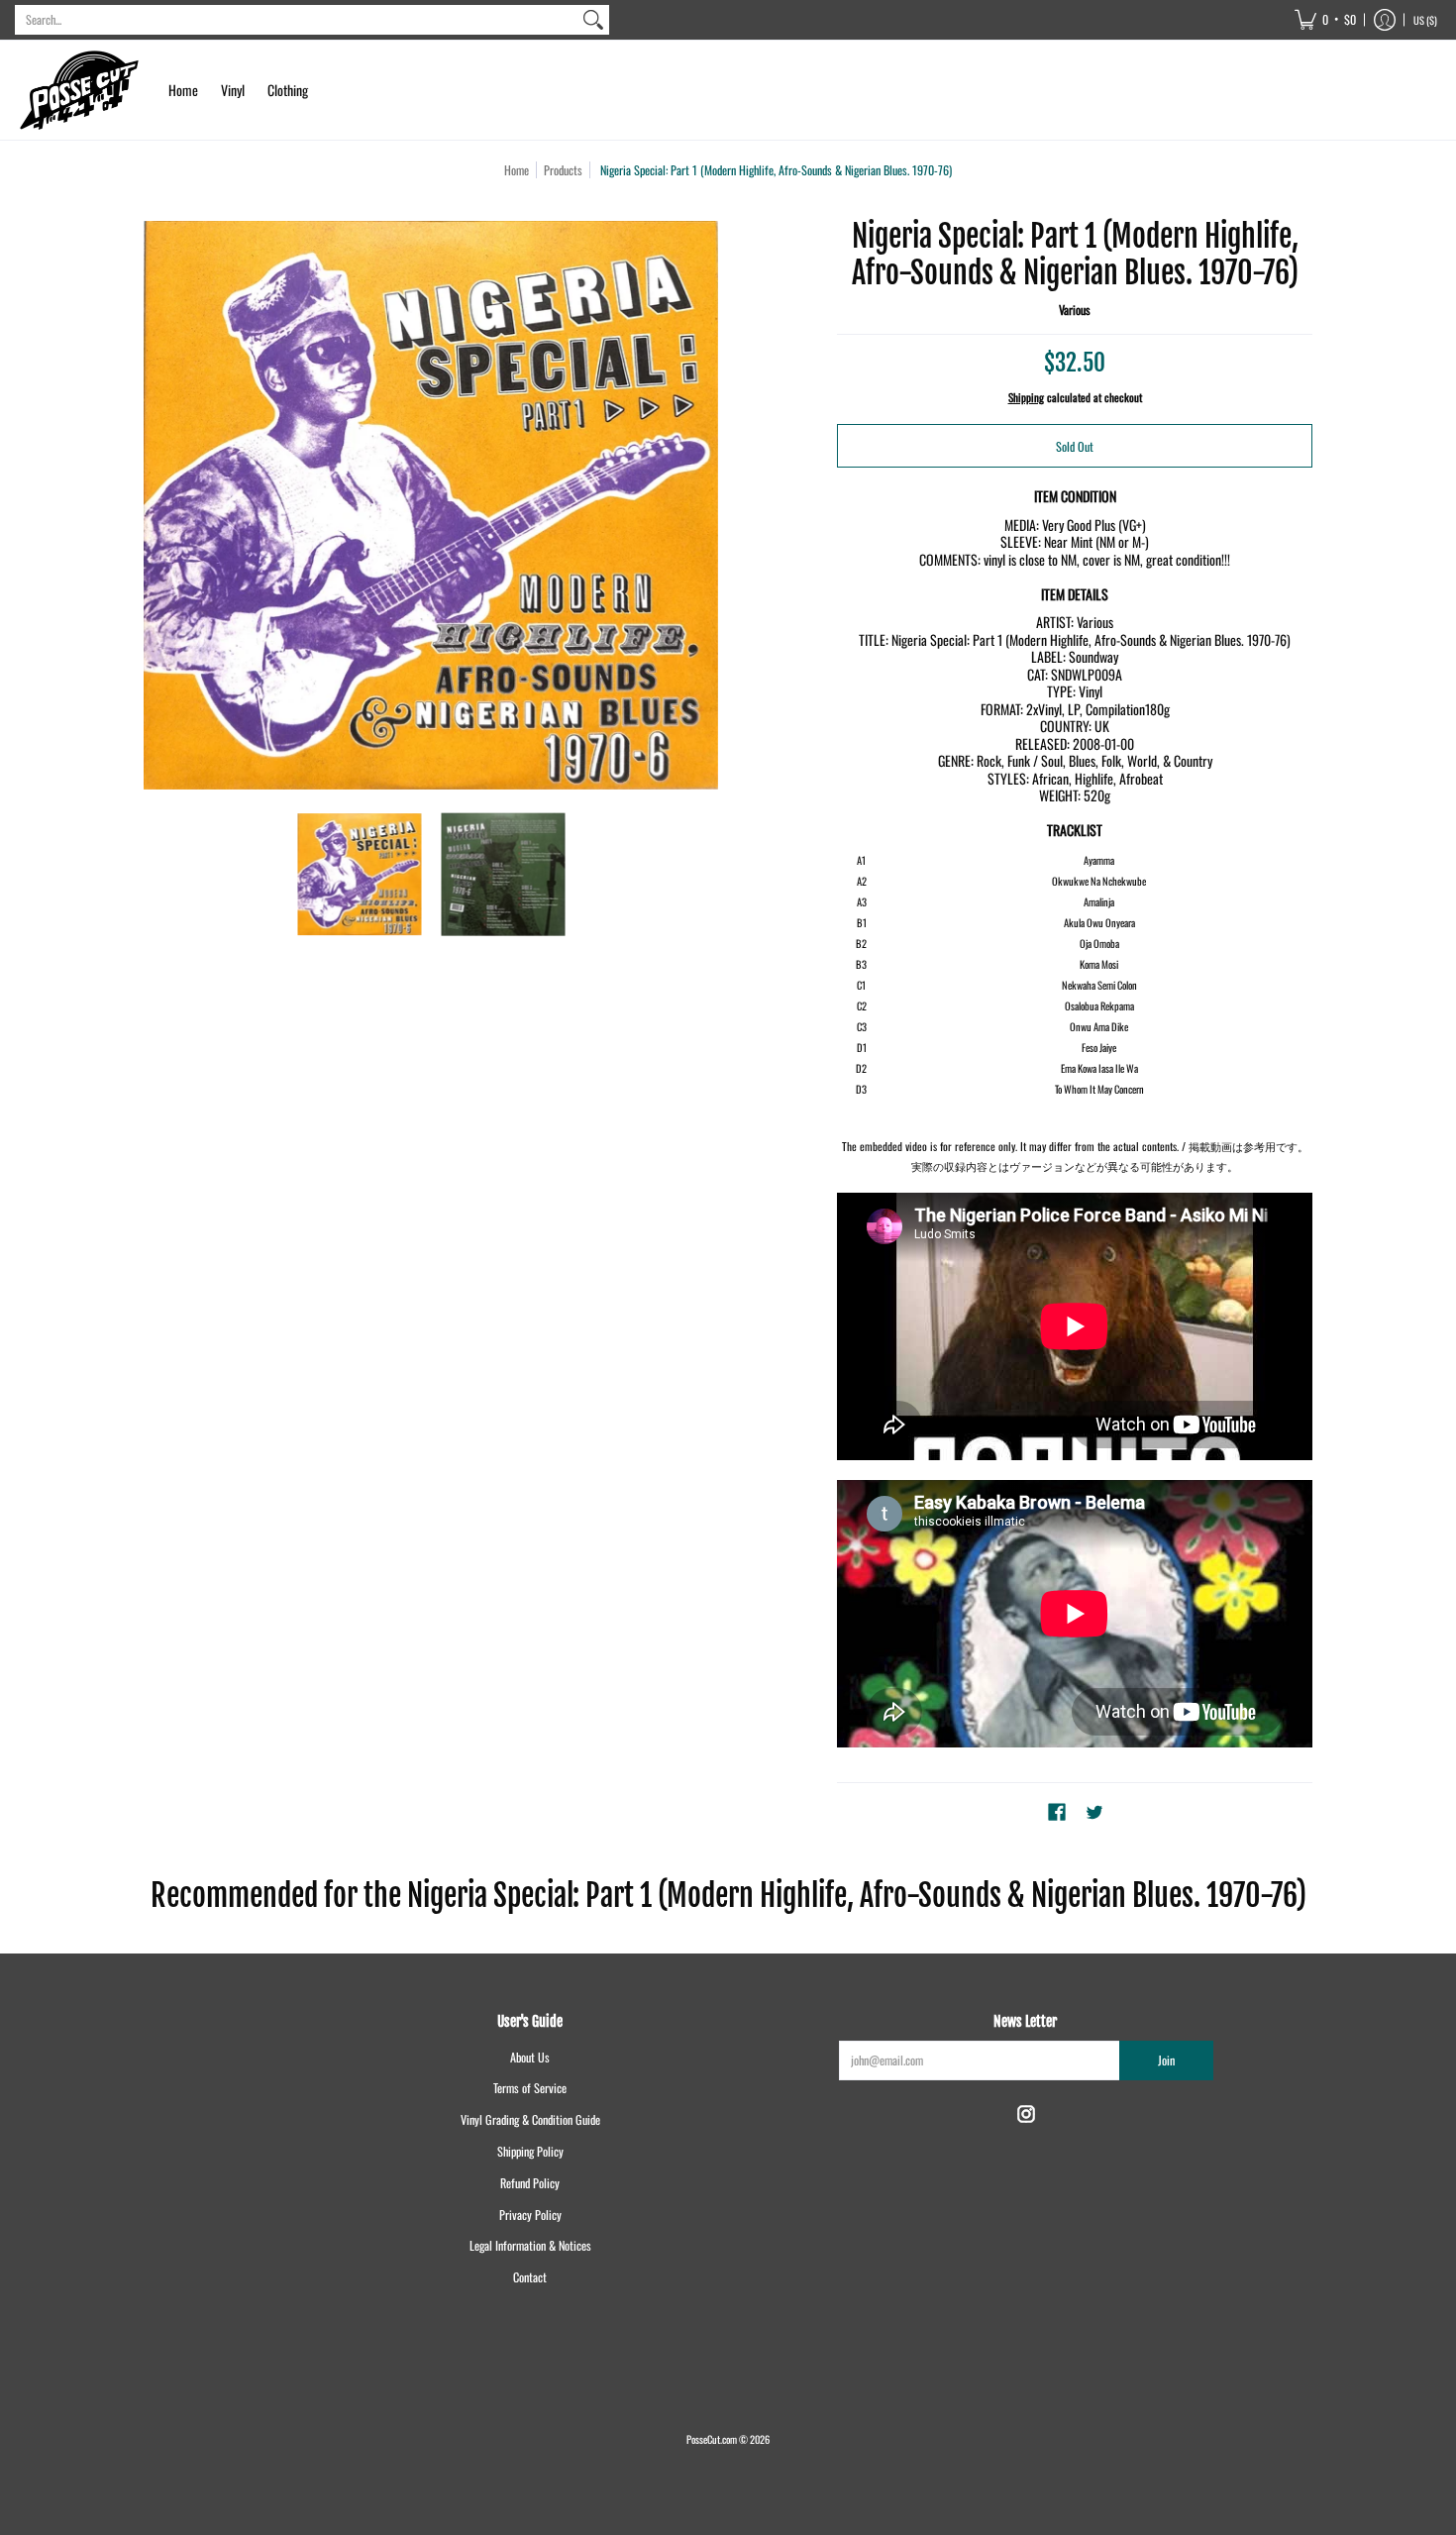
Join (1166, 2060)
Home (517, 170)
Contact (530, 2277)
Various (1075, 310)
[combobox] (296, 20)
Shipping (1026, 397)
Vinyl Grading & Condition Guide (530, 2119)
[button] (1325, 20)
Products (563, 170)
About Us (530, 2057)
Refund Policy (530, 2183)
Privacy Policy (530, 2215)
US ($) (1425, 20)
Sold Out (1075, 446)
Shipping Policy (530, 2151)
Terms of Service (530, 2088)
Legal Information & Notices (530, 2245)
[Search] (593, 20)
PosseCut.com (712, 2439)
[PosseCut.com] (79, 90)
